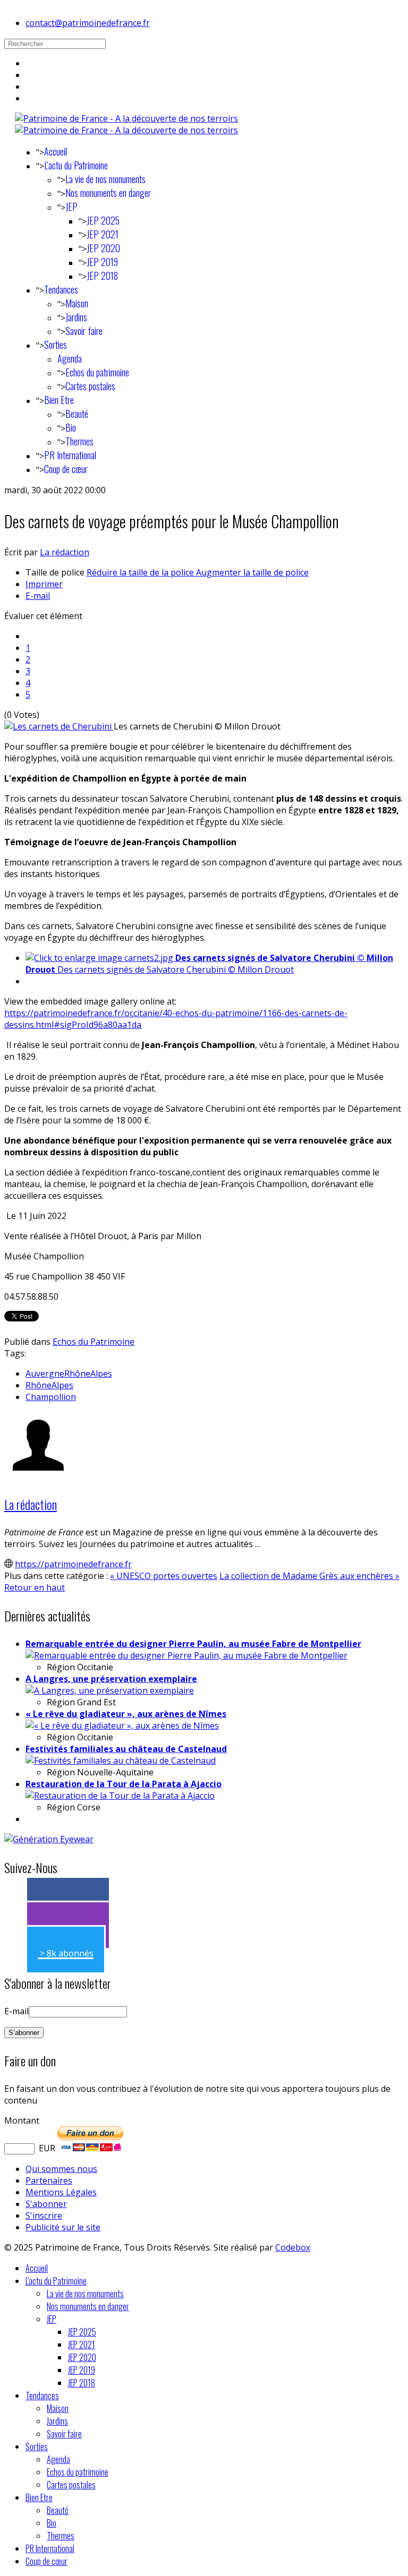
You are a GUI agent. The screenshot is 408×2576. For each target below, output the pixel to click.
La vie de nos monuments (105, 179)
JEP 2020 (103, 248)
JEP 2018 (102, 276)
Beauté (77, 414)
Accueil (56, 151)
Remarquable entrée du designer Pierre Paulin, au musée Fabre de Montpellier (193, 1644)
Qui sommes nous (61, 2169)
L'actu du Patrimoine (76, 165)
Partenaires (49, 2180)
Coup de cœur (66, 469)
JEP (71, 207)
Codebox (293, 2247)
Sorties (56, 345)
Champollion (51, 1397)
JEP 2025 (103, 220)
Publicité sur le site (63, 2227)
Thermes (79, 441)
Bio (71, 427)
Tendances (61, 289)
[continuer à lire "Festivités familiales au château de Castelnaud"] (121, 1761)
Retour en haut (35, 1587)
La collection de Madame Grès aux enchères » (309, 1576)
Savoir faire (84, 331)
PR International (70, 455)
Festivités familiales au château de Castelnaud (126, 1749)
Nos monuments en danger (108, 193)
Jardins (76, 317)
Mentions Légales (61, 2192)
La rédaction (65, 552)
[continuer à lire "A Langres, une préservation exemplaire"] (110, 1690)
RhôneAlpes (49, 1385)
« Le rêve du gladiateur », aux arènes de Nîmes (126, 1714)
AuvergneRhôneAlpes (69, 1373)
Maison (77, 303)
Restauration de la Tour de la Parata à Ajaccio (124, 1784)
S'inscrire (44, 2216)
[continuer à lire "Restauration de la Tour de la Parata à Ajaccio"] (120, 1796)
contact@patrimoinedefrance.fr (88, 23)
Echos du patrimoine (97, 372)
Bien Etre (59, 400)
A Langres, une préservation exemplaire (111, 1679)
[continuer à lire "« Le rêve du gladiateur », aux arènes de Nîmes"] (122, 1725)
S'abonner (46, 2204)
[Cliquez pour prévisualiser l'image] (59, 726)
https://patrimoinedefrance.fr (73, 1564)
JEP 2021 (103, 234)
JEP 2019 (102, 262)
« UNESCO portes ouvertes (164, 1576)
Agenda (70, 358)
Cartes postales (90, 386)
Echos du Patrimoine (93, 1342)
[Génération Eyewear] (49, 1839)
